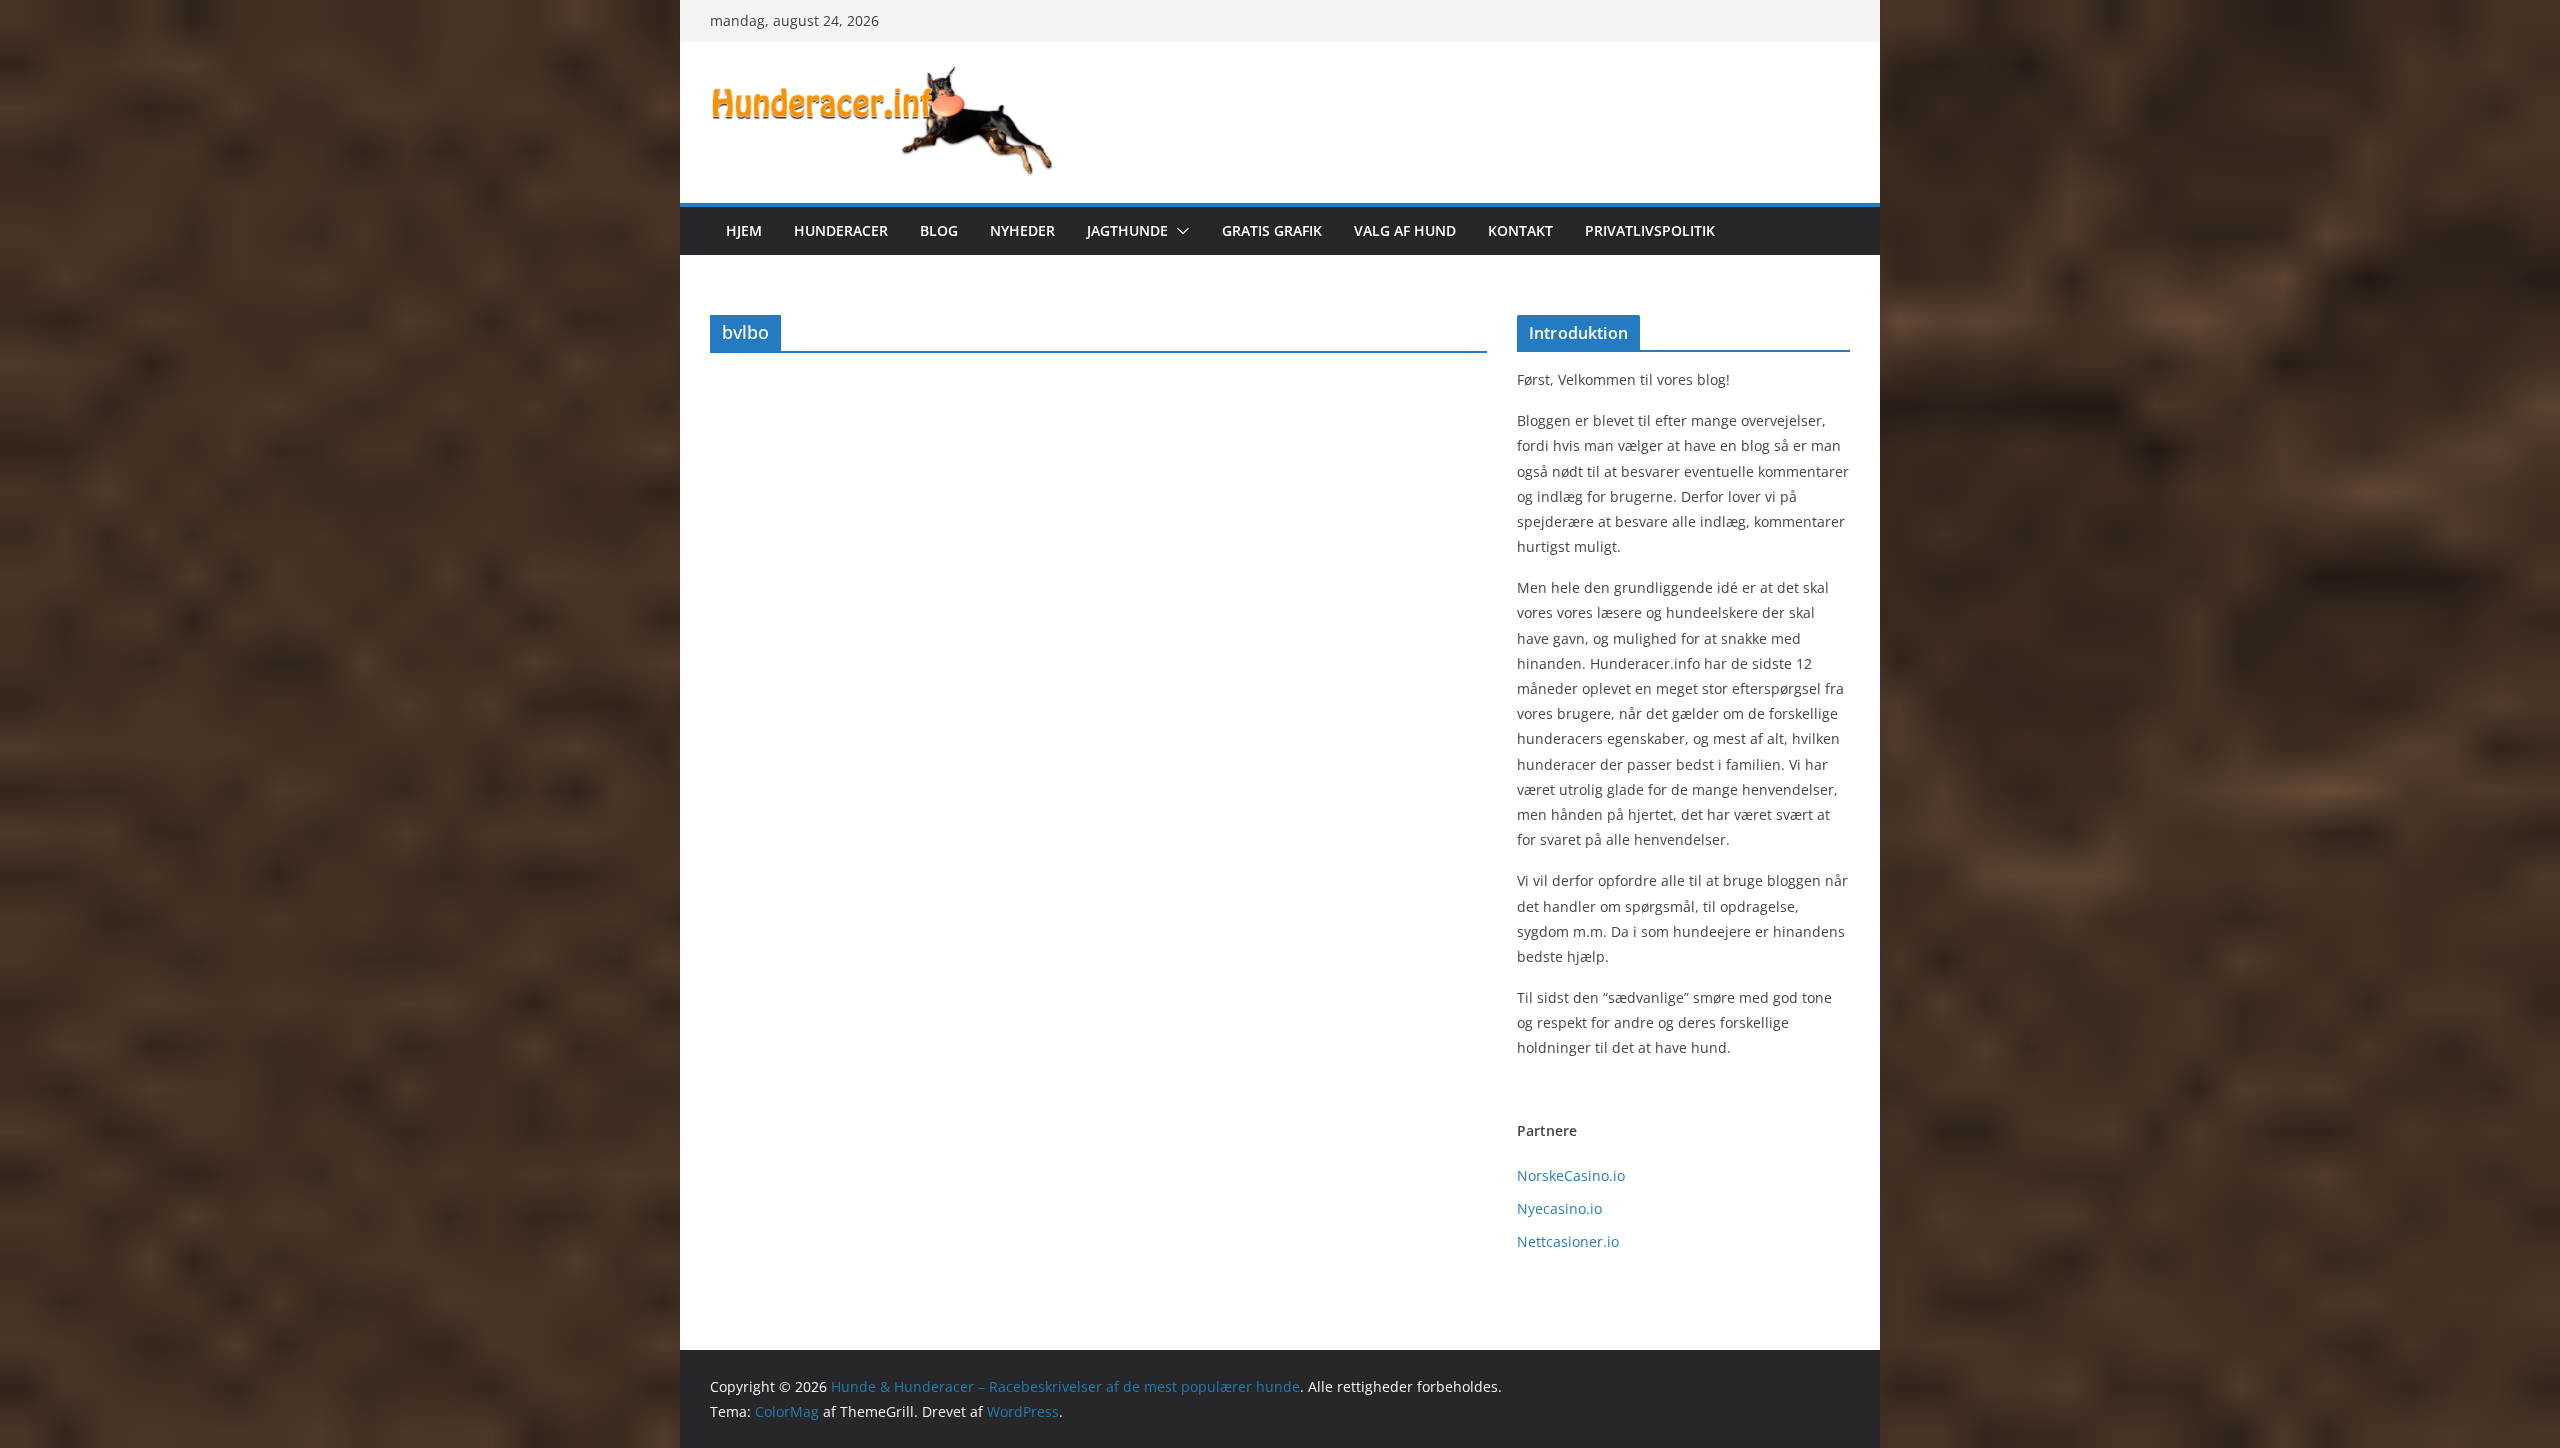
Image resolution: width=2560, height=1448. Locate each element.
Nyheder (1022, 230)
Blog (939, 230)
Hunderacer (841, 230)
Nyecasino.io (1559, 1208)
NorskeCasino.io (1571, 1175)
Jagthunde (1127, 230)
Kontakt (1520, 230)
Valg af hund (1405, 230)
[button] (1179, 231)
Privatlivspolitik (1650, 230)
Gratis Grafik (1272, 230)
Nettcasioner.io (1568, 1241)
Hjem (744, 230)
